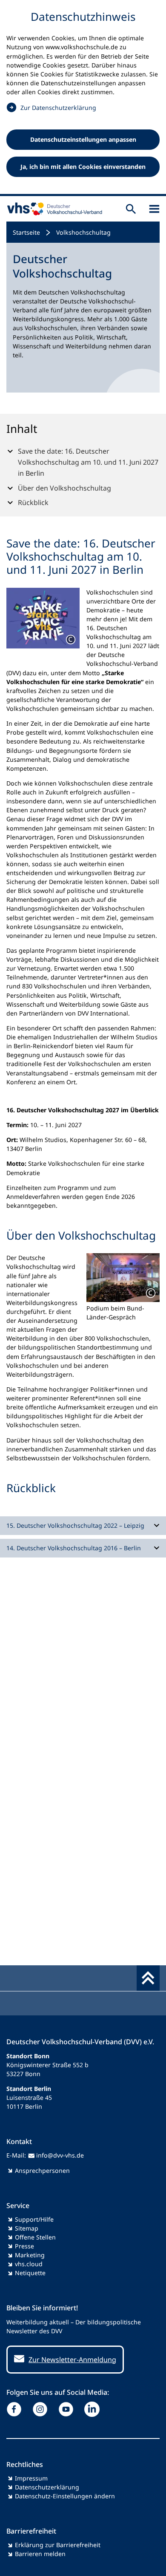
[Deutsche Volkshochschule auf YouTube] (68, 2409)
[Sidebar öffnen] (154, 209)
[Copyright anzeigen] (71, 640)
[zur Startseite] (53, 209)
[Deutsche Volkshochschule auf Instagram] (42, 2409)
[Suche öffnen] (131, 209)
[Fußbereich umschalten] (148, 1978)
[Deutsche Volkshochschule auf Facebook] (16, 2409)
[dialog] (83, 98)
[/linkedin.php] (94, 2409)
